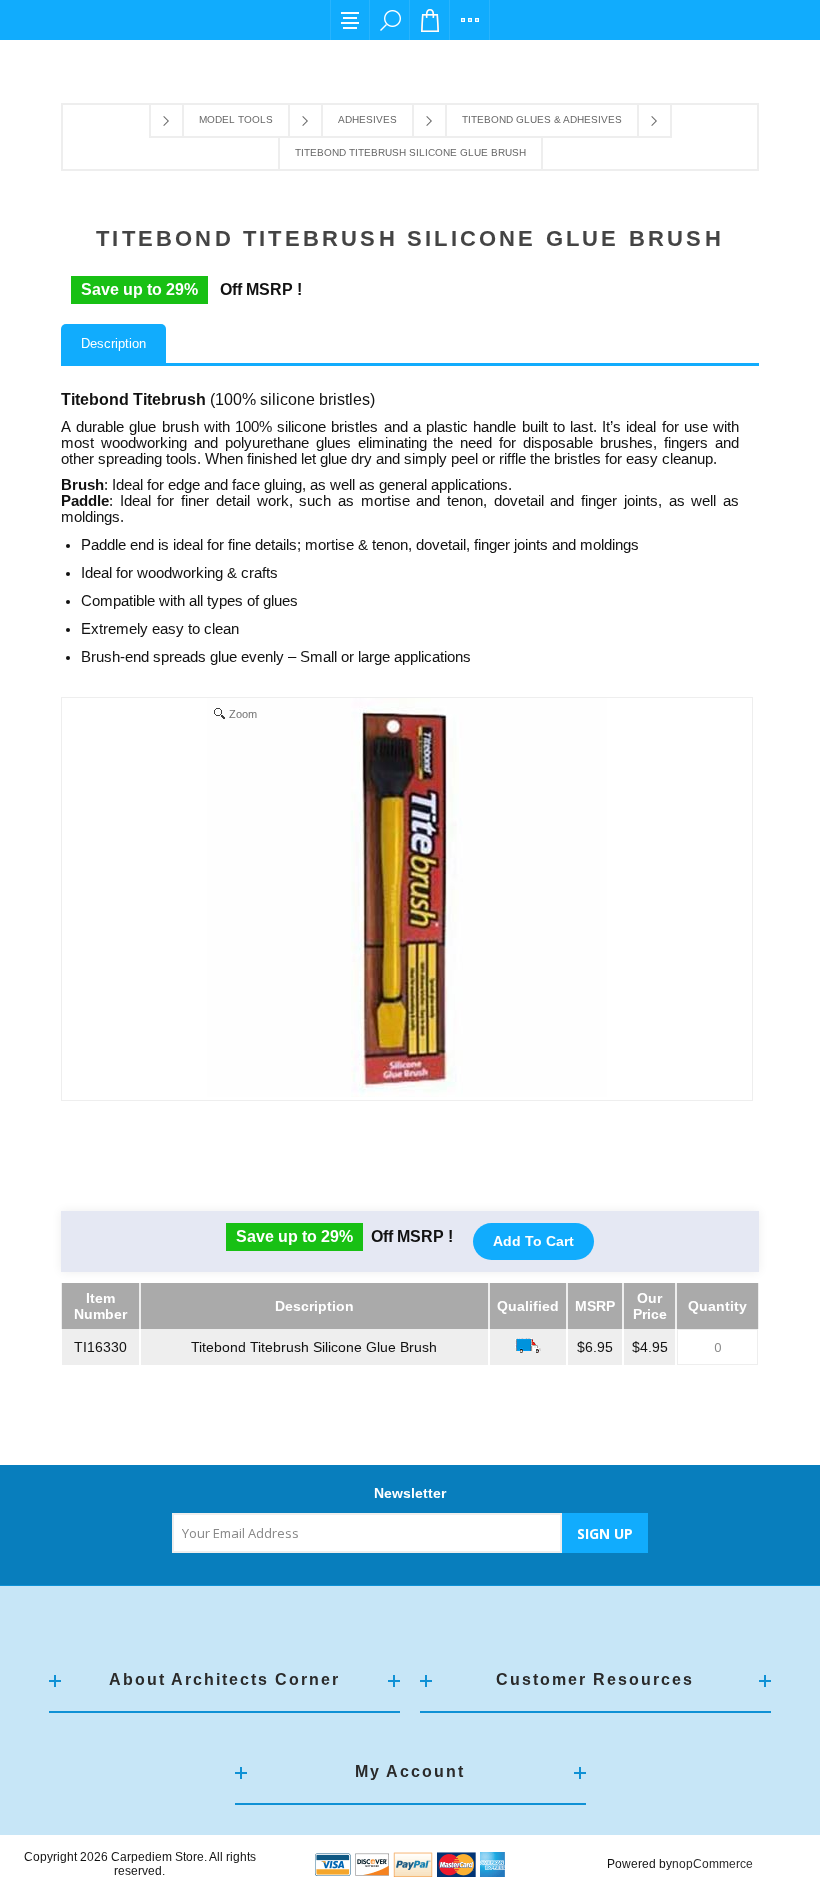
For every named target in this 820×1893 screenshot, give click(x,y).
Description (113, 343)
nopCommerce (712, 1864)
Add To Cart (533, 1241)
